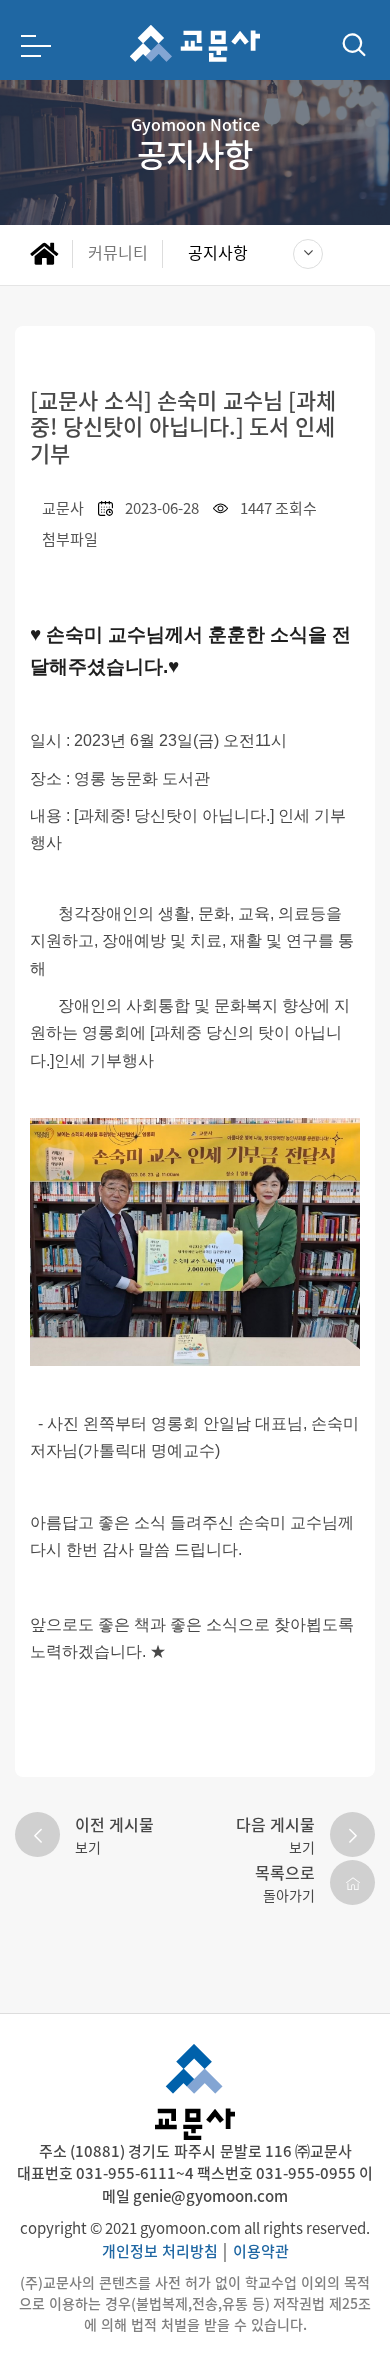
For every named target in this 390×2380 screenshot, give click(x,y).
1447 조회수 (278, 507)
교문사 (63, 507)
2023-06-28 (162, 507)
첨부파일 (70, 538)
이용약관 (261, 2250)
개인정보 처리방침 (160, 2250)
